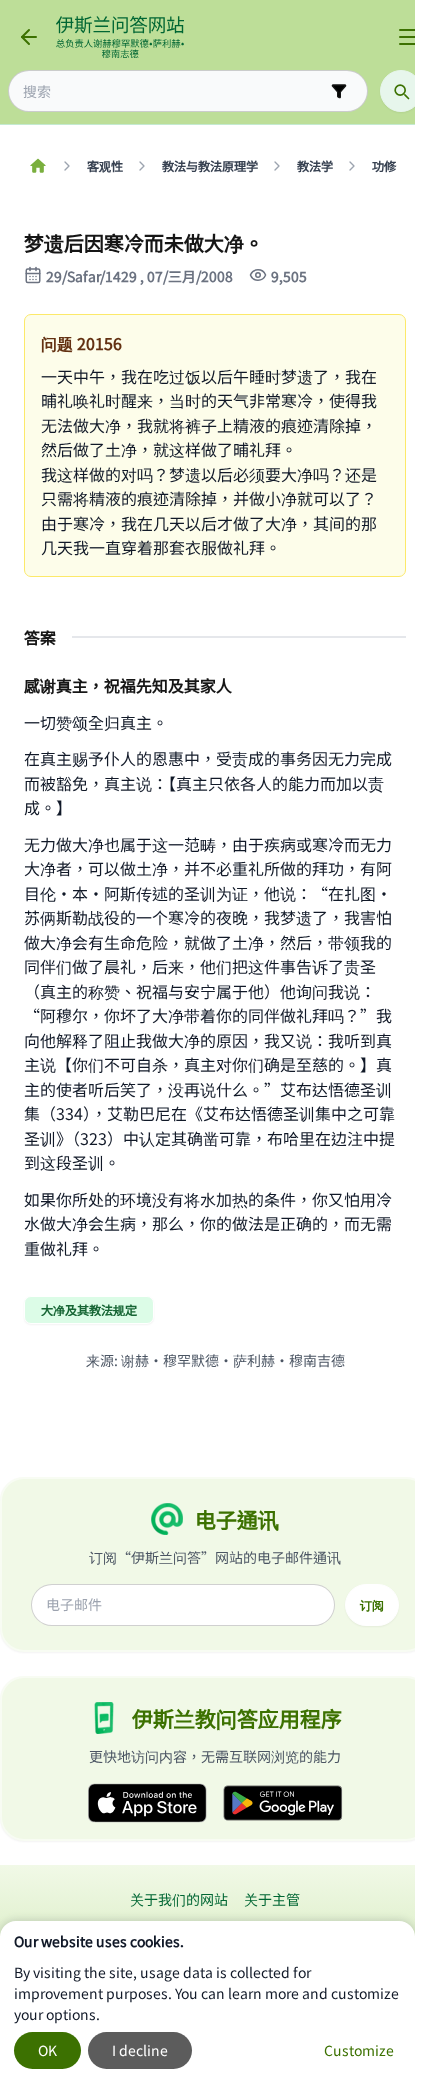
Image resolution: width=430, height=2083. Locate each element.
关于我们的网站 (179, 1899)
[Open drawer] (408, 37)
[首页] (37, 166)
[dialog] (207, 2002)
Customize (359, 2050)
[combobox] (174, 91)
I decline (140, 2050)
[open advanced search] (339, 91)
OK (47, 2050)
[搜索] (401, 91)
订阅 (372, 1605)
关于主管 (272, 1899)
